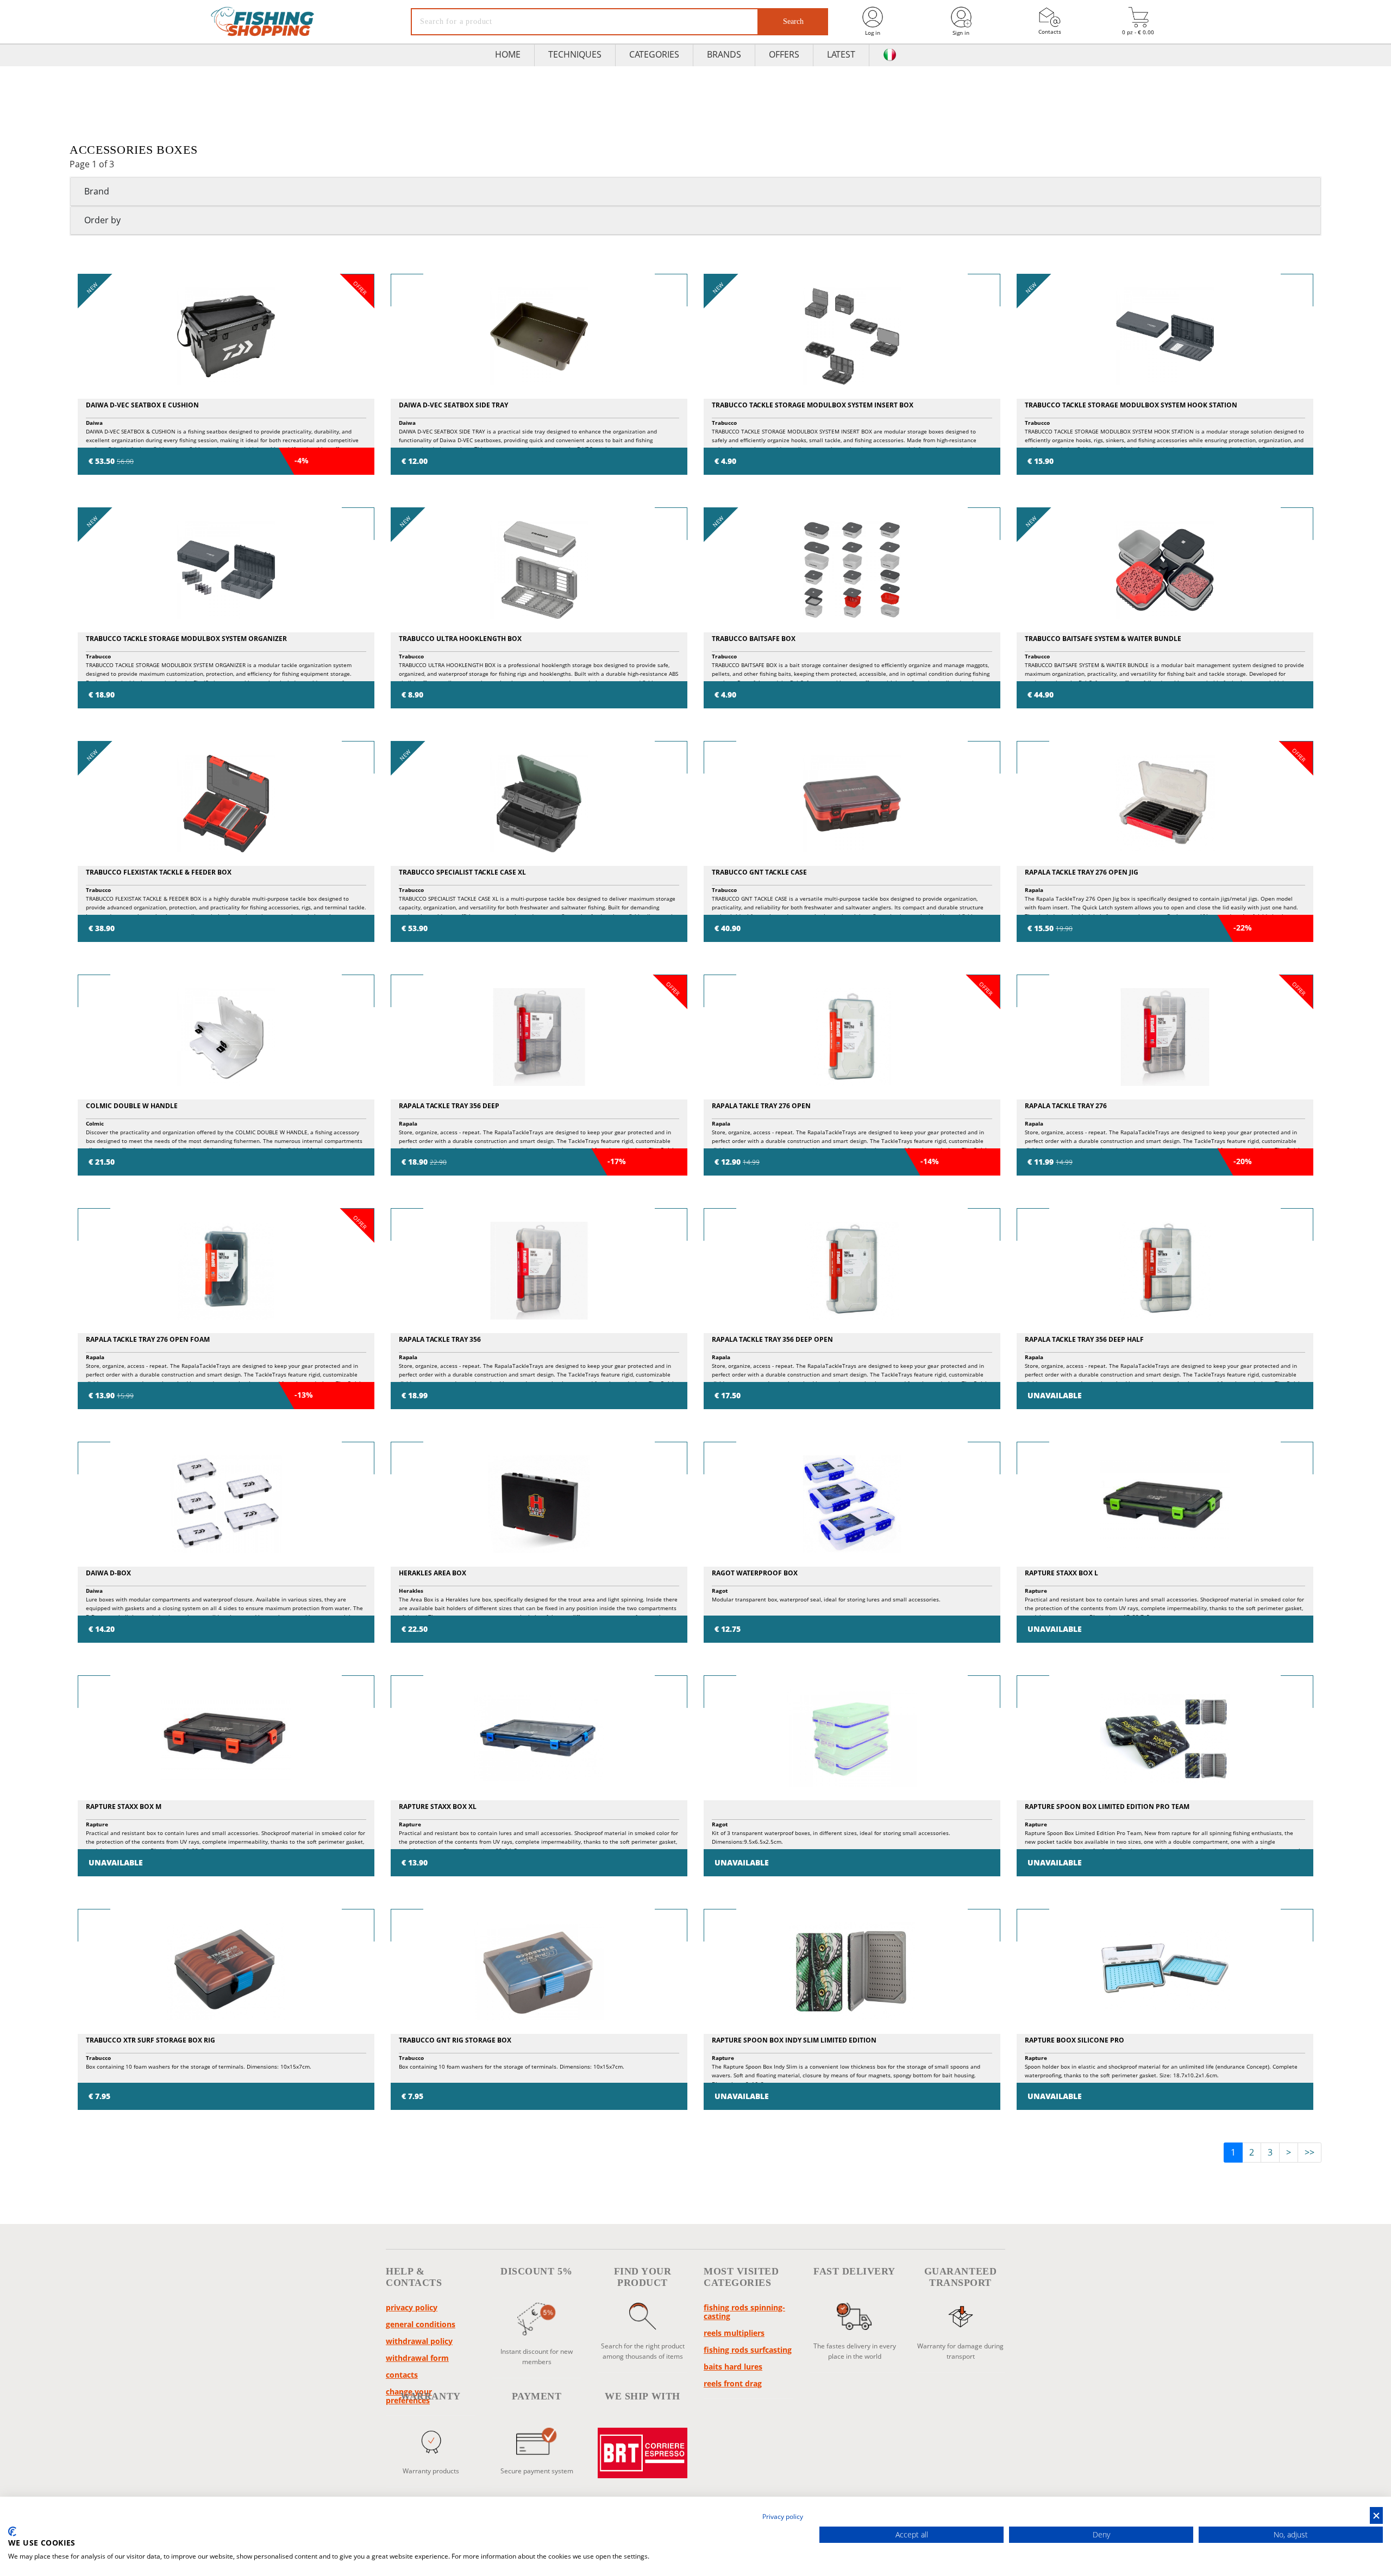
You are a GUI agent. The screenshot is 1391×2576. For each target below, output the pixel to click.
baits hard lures (733, 2367)
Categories (654, 54)
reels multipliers (734, 2333)
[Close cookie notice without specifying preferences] (1376, 2515)
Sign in (961, 33)
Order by (102, 220)
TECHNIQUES (575, 54)
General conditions (421, 2324)
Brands (724, 54)
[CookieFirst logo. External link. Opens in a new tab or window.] (12, 2531)
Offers (784, 54)
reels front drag (733, 2383)
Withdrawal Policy (419, 2341)
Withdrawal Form (417, 2358)
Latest (841, 54)
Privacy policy (412, 2307)
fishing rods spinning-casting (744, 2312)
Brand (97, 191)
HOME (508, 54)
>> (1309, 2152)
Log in (873, 33)
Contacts (1050, 32)
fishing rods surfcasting (748, 2350)
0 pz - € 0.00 (1138, 32)
